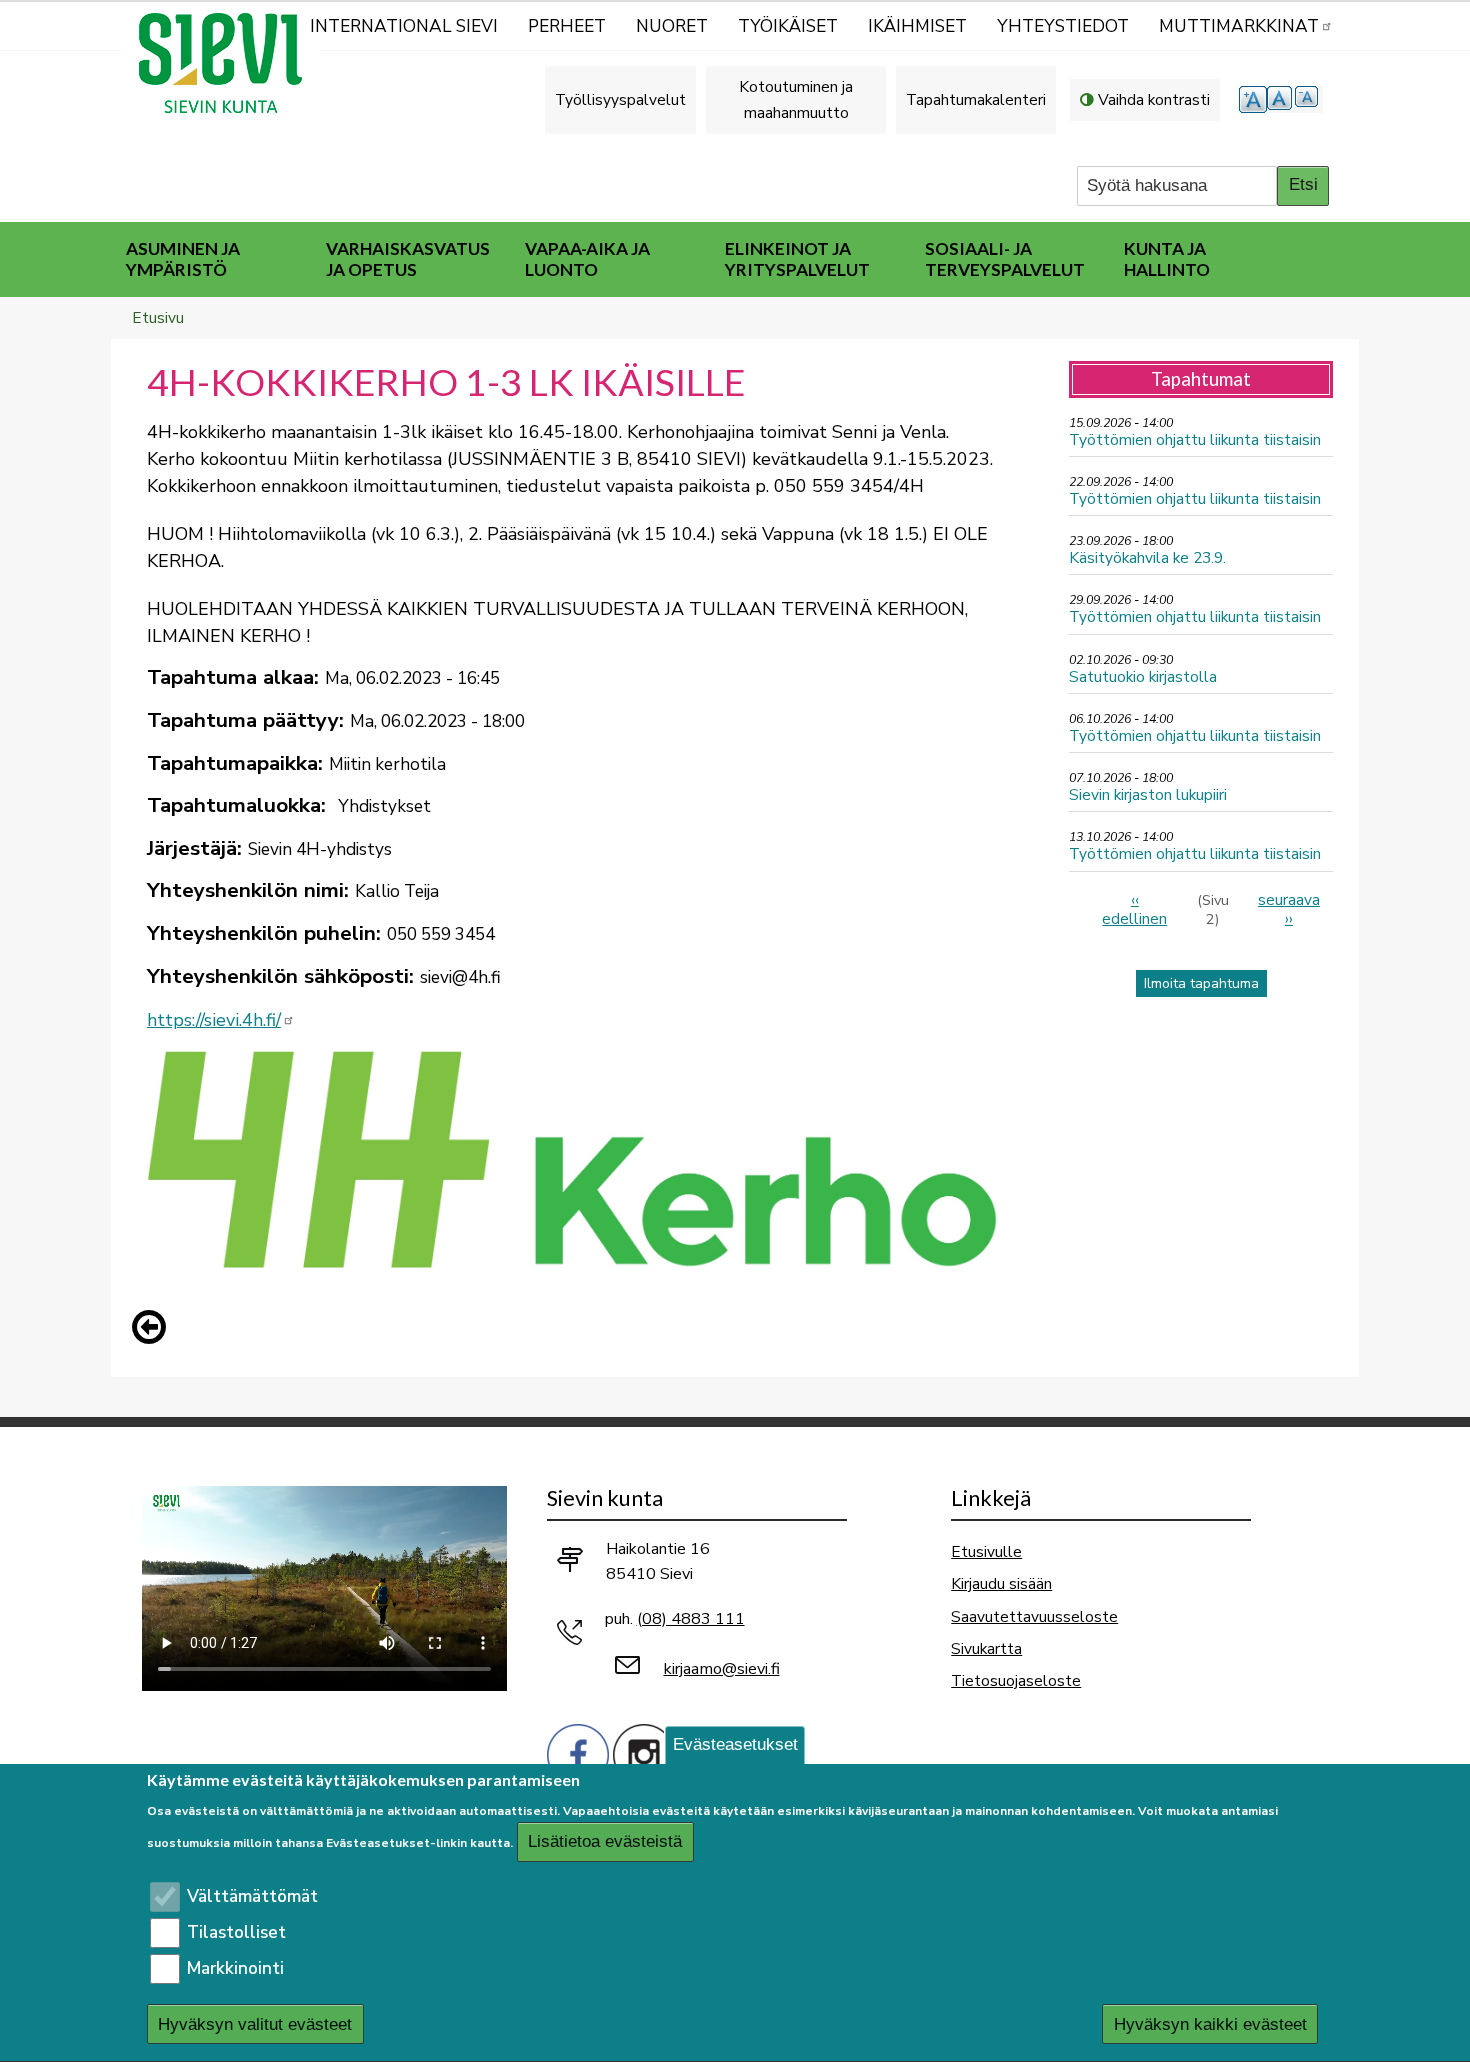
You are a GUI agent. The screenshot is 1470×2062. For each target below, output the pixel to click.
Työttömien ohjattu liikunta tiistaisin (1195, 439)
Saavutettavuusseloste (1034, 1616)
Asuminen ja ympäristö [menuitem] (183, 259)
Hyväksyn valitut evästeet (255, 2024)
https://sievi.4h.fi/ (214, 1020)
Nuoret (672, 26)
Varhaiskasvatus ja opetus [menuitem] (408, 259)
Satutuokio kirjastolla (1143, 676)
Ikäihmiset (917, 26)
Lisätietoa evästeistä (605, 1842)
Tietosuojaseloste (1016, 1680)
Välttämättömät (252, 1896)
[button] (154, 1327)
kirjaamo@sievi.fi (722, 1669)
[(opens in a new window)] (578, 1753)
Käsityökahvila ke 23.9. (1147, 557)
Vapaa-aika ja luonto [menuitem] (587, 259)
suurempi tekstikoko (1253, 99)
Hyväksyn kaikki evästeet (1210, 2024)
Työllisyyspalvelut (620, 99)
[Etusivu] (229, 63)
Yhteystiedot (1063, 26)
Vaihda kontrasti (1154, 99)
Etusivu (158, 317)
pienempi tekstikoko (1309, 99)
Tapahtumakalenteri (976, 99)
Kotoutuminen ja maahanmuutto (796, 99)
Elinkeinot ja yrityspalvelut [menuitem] (797, 259)
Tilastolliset (236, 1932)
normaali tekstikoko (1281, 99)
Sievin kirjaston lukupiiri (1148, 794)
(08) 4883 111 (691, 1619)
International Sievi (404, 26)
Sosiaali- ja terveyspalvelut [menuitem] (1005, 259)
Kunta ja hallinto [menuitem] (1167, 259)
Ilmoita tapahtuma (1201, 983)
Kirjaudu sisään (1001, 1583)
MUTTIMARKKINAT (1239, 26)
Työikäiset (788, 26)
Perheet (567, 26)
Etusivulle (986, 1551)
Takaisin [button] (154, 1331)
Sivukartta (986, 1648)
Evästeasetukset (735, 1744)
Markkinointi (235, 1968)
